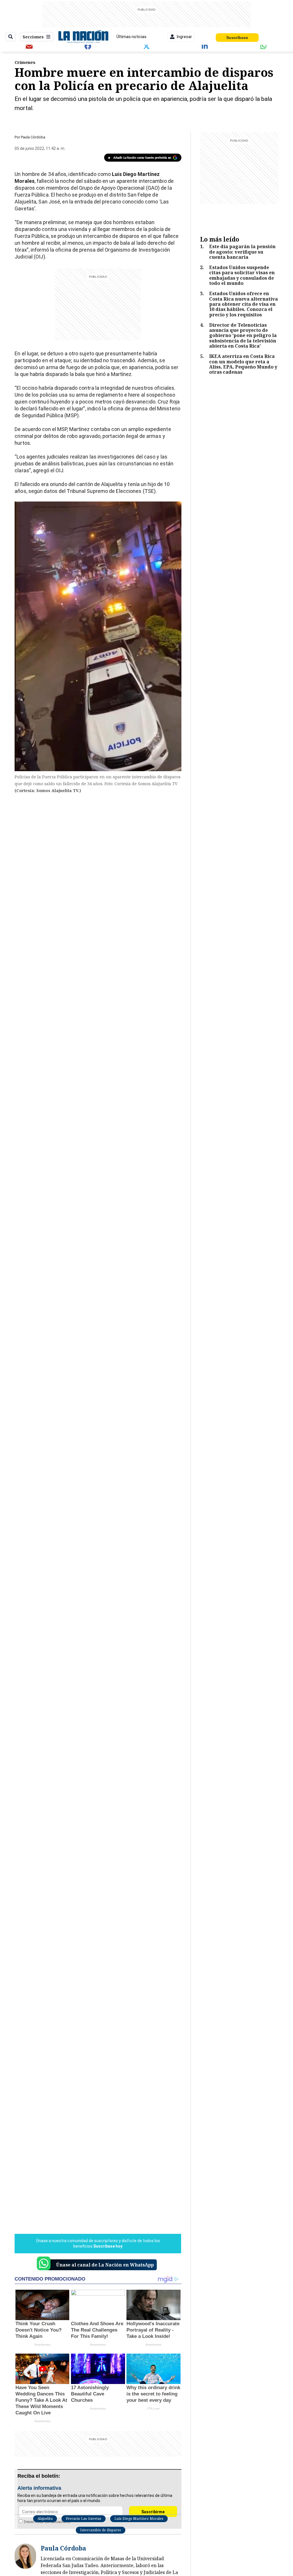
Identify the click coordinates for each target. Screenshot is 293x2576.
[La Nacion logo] (83, 37)
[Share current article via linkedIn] (205, 46)
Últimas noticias (131, 37)
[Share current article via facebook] (88, 46)
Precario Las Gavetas (84, 2519)
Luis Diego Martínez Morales (139, 2519)
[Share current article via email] (29, 46)
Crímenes (25, 62)
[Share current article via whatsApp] (264, 46)
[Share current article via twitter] (146, 46)
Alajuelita (45, 2519)
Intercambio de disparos (101, 2530)
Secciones (33, 37)
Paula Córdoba (33, 137)
